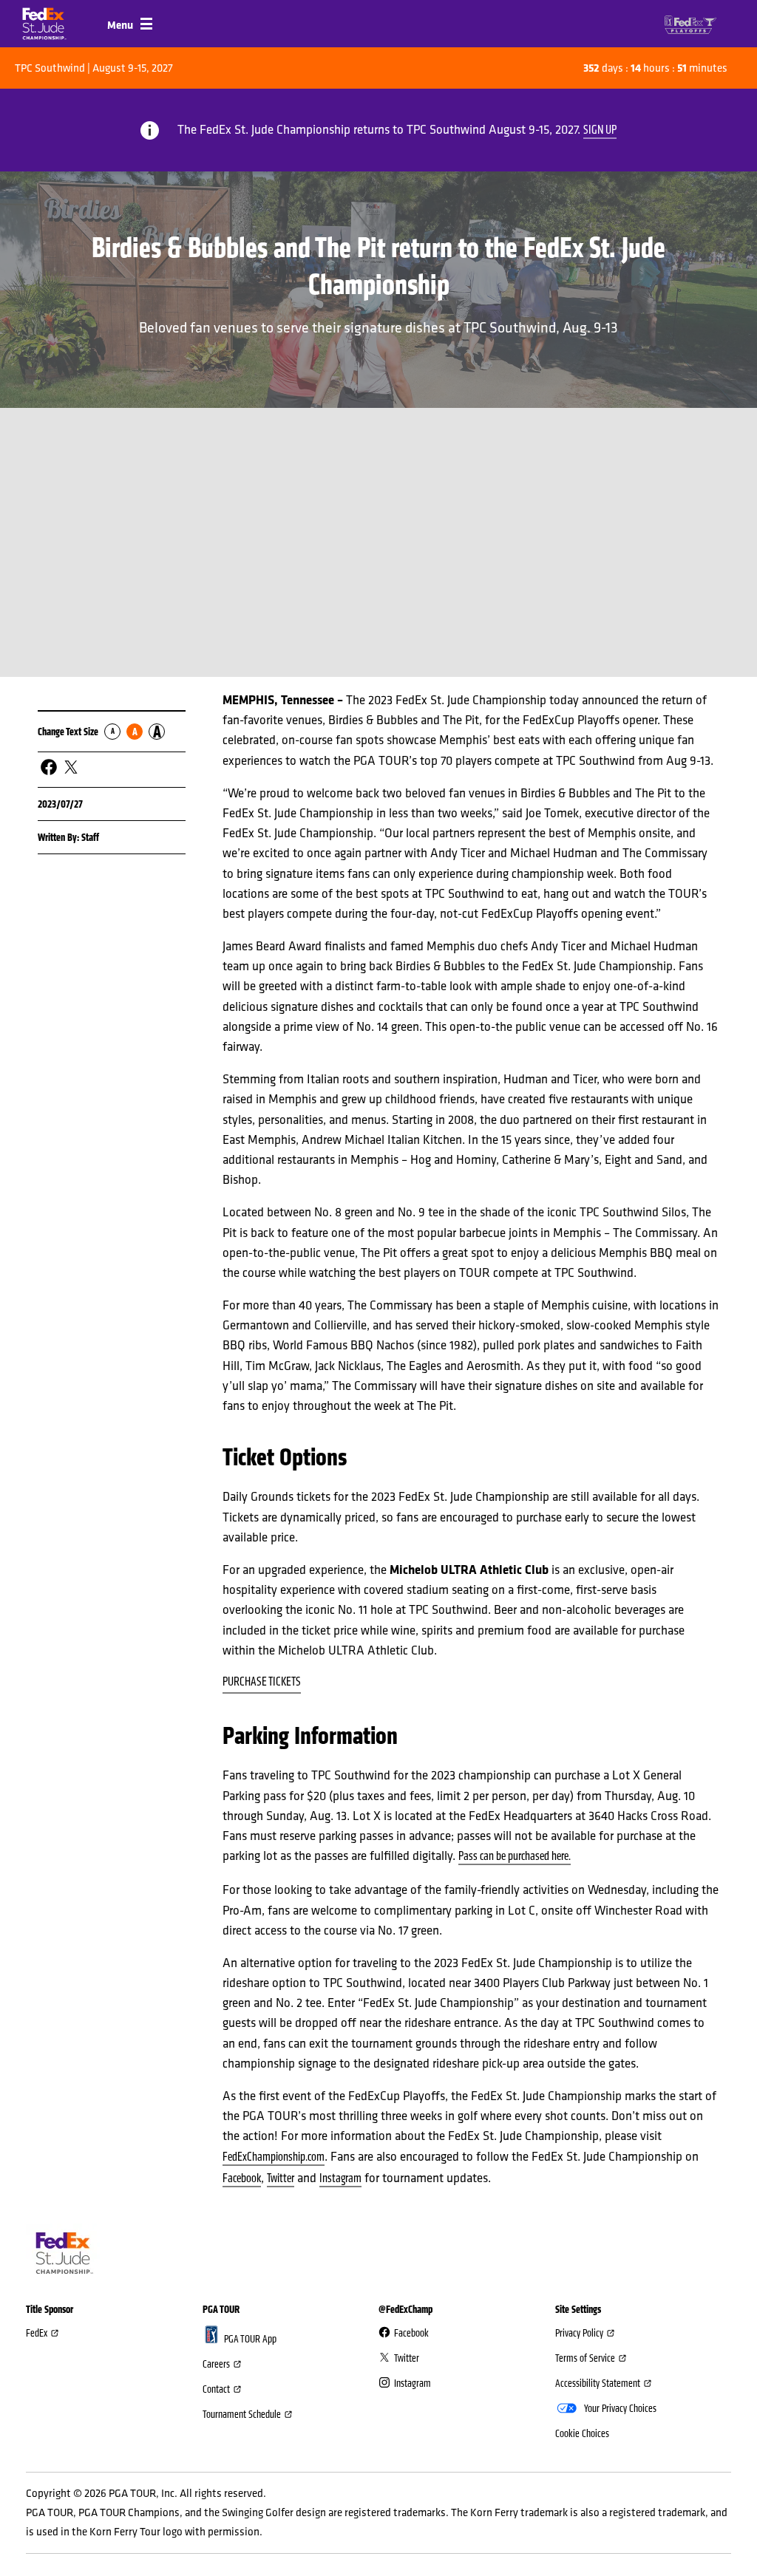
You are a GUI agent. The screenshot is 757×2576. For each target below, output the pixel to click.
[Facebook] (49, 767)
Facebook (242, 2178)
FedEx (37, 2333)
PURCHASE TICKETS (262, 1682)
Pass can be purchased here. (515, 1856)
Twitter (281, 2178)
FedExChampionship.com (274, 2157)
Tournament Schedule (242, 2414)
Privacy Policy (579, 2333)
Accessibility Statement (598, 2383)
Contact (216, 2389)
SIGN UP (600, 130)
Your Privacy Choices (620, 2408)
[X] (71, 767)
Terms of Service (585, 2358)
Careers (216, 2364)
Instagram (340, 2178)
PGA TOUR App (250, 2339)
